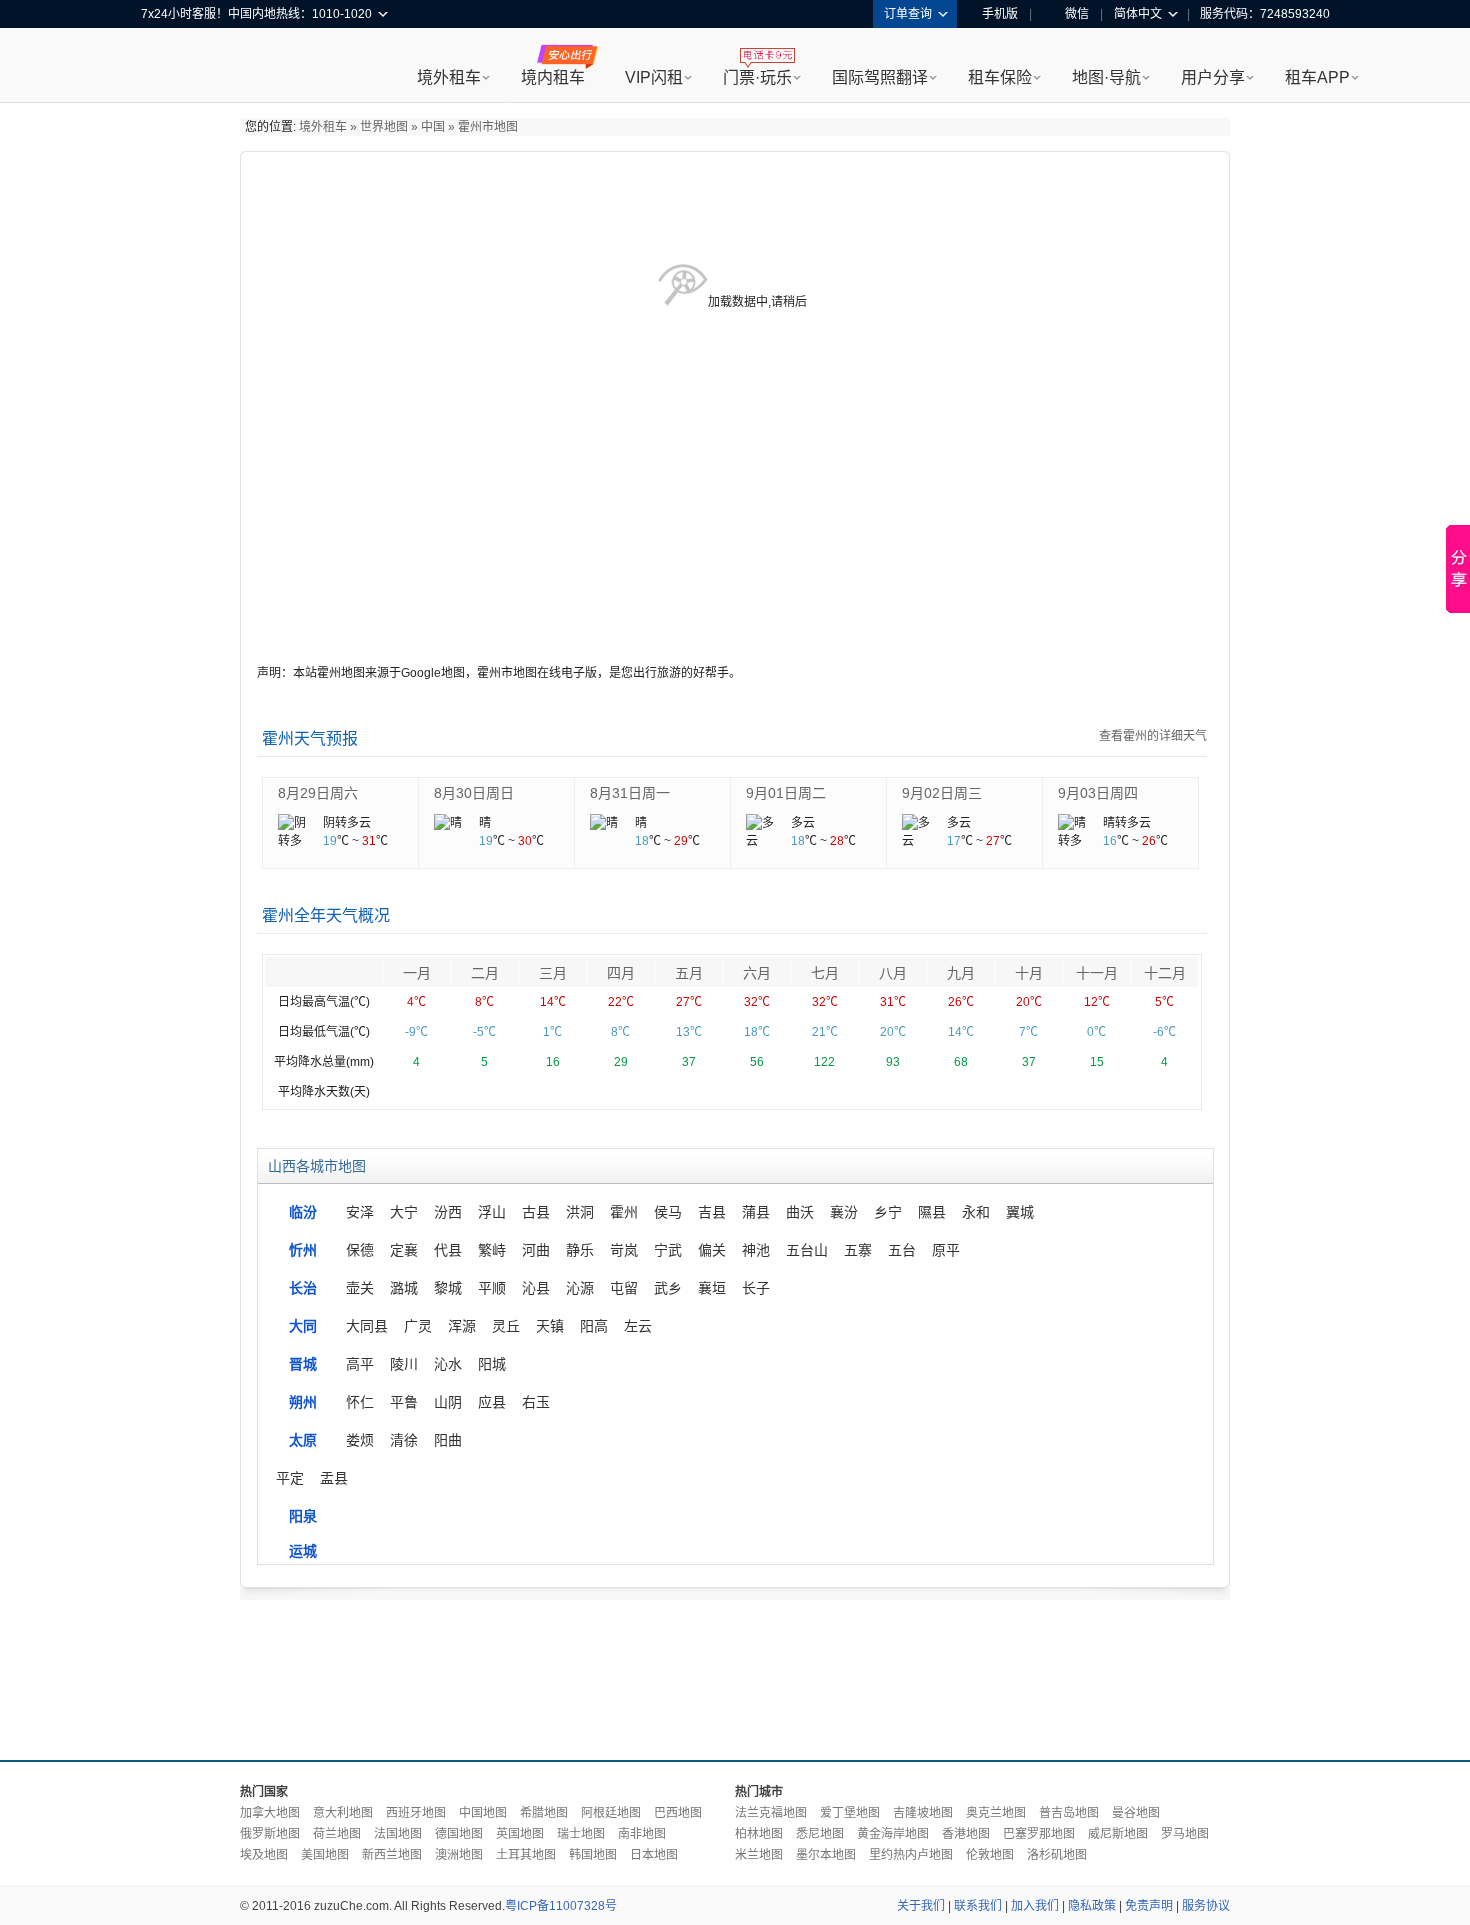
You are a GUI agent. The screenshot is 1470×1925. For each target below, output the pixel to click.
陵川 (404, 1364)
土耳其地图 (526, 1855)
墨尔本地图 (826, 1855)
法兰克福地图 (771, 1813)
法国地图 (398, 1834)
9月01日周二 (786, 793)
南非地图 (642, 1834)
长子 (756, 1288)
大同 (303, 1326)
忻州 (303, 1250)
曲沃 (800, 1212)
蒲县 (756, 1212)
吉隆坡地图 (923, 1813)
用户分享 (1213, 77)
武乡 (668, 1288)
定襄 (404, 1250)
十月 (1029, 973)
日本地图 (654, 1855)
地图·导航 (1106, 77)
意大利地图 (343, 1813)
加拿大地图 (270, 1813)
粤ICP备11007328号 (561, 1906)
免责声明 (1149, 1906)
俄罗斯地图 (270, 1834)
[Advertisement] (735, 1675)
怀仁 (360, 1402)
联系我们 (978, 1906)
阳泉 (303, 1516)
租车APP (1317, 77)
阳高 (594, 1326)
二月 (485, 973)
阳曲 (448, 1440)
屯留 (624, 1288)
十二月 (1165, 973)
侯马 (668, 1212)
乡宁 (888, 1212)
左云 (638, 1326)
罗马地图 (1185, 1834)
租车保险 (1000, 77)
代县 (448, 1250)
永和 (976, 1212)
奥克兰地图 (996, 1813)
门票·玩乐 (757, 77)
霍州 (624, 1212)
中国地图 (483, 1813)
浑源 (462, 1326)
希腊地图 (544, 1813)
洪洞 (580, 1212)
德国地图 (459, 1834)
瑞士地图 (581, 1834)
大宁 (404, 1212)
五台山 (807, 1250)
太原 (303, 1440)
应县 (492, 1402)
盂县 (334, 1478)
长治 (303, 1288)
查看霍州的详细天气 (1153, 736)
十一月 (1097, 973)
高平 (360, 1364)
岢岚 (624, 1250)
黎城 (448, 1288)
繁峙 (492, 1250)
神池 (756, 1250)
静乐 (580, 1250)
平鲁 (404, 1402)
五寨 (858, 1250)
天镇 (550, 1326)
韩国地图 (593, 1855)
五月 (689, 973)
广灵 (418, 1326)
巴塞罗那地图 (1039, 1834)
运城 (303, 1551)
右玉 (536, 1402)
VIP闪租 (654, 77)
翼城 (1020, 1212)
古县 (536, 1212)
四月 (621, 973)
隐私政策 (1092, 1906)
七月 (825, 973)
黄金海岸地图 (893, 1834)
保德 (360, 1250)
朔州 (303, 1402)
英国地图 (520, 1834)
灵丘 (506, 1326)
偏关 (712, 1250)
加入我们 (1035, 1906)
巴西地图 (678, 1813)
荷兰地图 (337, 1834)
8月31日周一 (630, 793)
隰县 (932, 1212)
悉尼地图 (820, 1834)
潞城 (404, 1288)
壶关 (360, 1288)
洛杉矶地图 (1057, 1855)
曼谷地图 (1136, 1813)
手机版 (1000, 14)
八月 (893, 973)
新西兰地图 (392, 1855)
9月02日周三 (942, 793)
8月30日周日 (474, 793)
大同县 (367, 1326)
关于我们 (921, 1906)
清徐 (404, 1440)
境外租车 (449, 77)
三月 (553, 973)
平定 (290, 1478)
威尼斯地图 (1118, 1834)
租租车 (166, 67)
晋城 (303, 1364)
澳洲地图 (459, 1855)
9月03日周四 (1098, 793)
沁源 (580, 1288)
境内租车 (553, 77)
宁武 (668, 1250)
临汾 (303, 1212)
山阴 (448, 1402)
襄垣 (712, 1288)
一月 (417, 973)
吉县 (712, 1212)
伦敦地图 (990, 1855)
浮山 (492, 1212)
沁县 (536, 1288)
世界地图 (384, 127)
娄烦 (360, 1440)
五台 (902, 1250)
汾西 (448, 1212)
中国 (433, 127)
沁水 (448, 1364)
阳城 (492, 1364)
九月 (961, 973)
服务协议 (1206, 1906)
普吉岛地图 (1069, 1813)
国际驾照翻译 (880, 77)
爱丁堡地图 (850, 1813)
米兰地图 (759, 1855)
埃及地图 (264, 1855)
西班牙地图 (416, 1813)
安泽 (360, 1212)
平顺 (492, 1288)
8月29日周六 (318, 793)
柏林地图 (759, 1834)
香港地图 (966, 1834)
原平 (946, 1250)
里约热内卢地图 (911, 1855)
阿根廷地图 (611, 1813)
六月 (757, 973)
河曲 (536, 1250)
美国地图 (325, 1855)
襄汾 (844, 1212)
